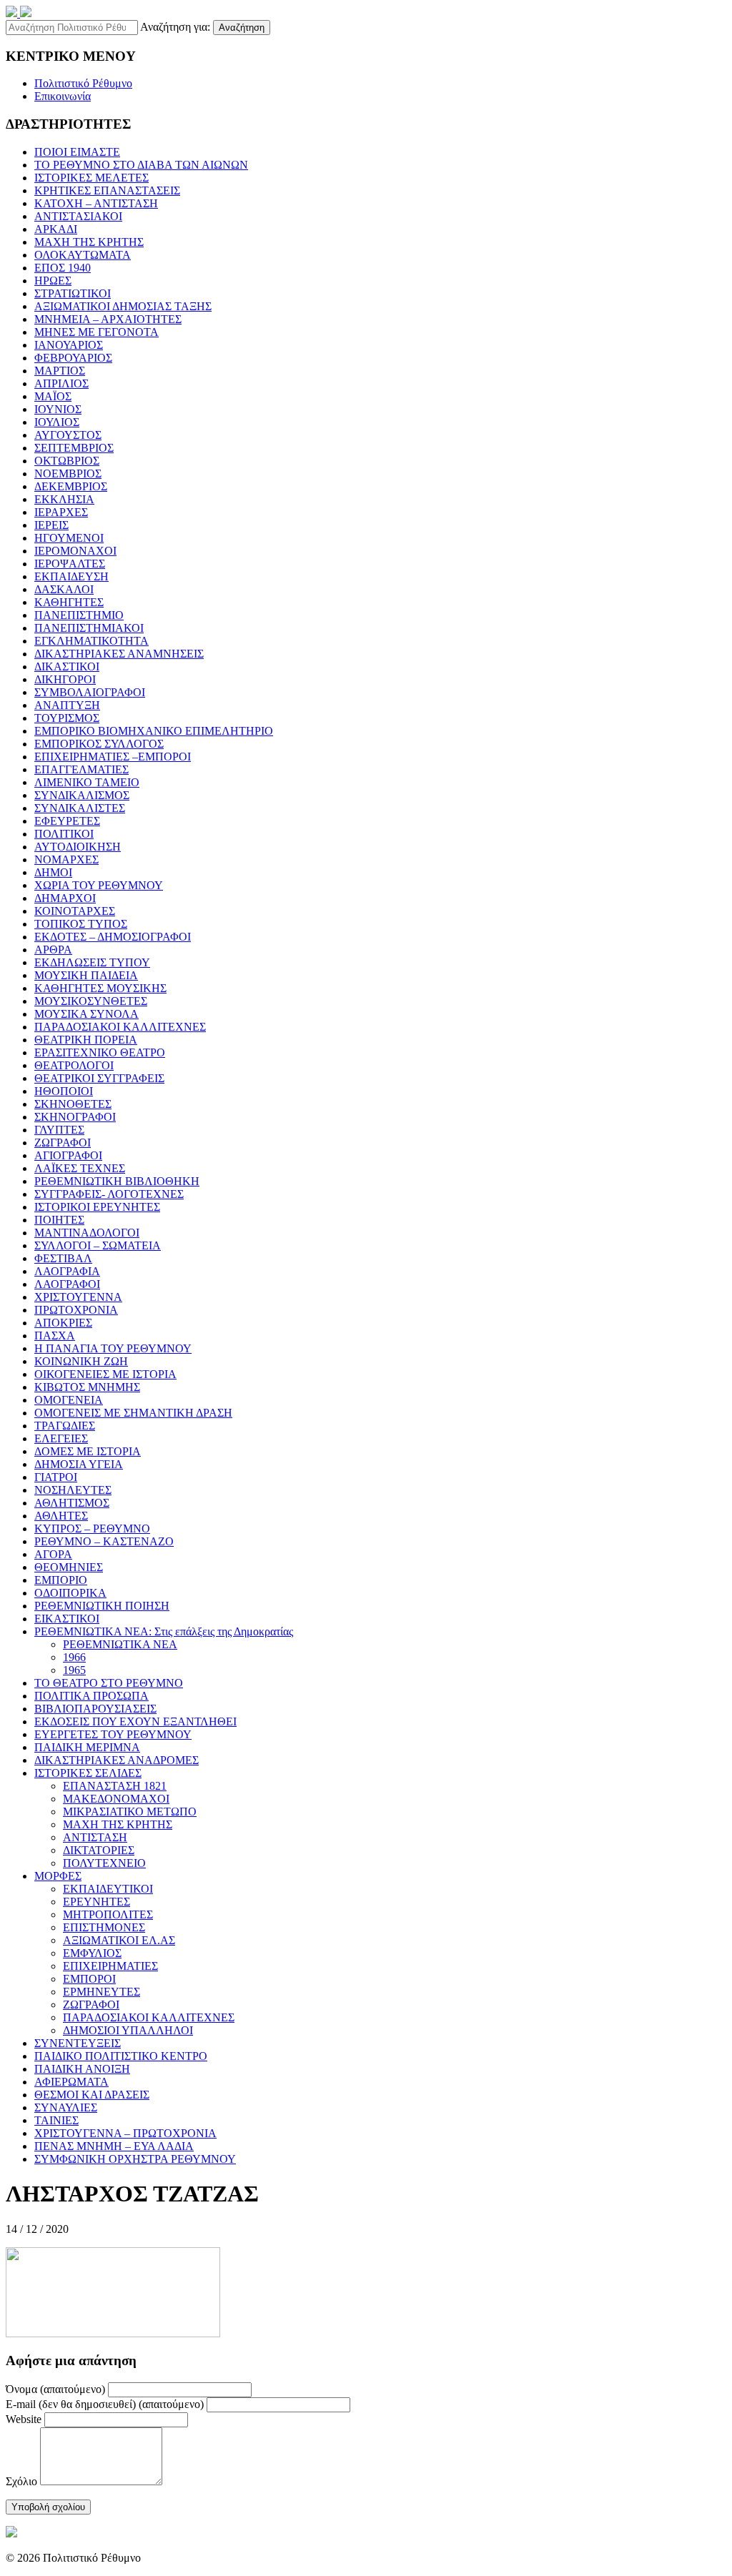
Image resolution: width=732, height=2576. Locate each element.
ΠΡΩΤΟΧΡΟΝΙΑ (76, 1310)
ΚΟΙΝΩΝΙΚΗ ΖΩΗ (81, 1361)
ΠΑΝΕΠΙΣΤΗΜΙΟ (79, 615)
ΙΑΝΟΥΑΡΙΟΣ (69, 345)
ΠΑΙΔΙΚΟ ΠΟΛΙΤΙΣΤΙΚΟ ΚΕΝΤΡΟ (121, 2056)
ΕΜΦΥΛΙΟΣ (92, 1953)
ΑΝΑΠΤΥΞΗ (67, 705)
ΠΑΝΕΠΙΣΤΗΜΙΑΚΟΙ (89, 628)
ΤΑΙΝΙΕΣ (56, 2120)
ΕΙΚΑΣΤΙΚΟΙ (67, 1619)
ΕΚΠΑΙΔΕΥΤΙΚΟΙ (108, 1889)
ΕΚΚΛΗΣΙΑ (64, 499)
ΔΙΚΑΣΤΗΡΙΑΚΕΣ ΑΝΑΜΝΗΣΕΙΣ (119, 654)
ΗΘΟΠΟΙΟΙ (64, 1091)
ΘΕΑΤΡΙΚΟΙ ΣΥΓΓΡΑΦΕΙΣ (99, 1078)
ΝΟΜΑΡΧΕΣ (66, 860)
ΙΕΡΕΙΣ (51, 525)
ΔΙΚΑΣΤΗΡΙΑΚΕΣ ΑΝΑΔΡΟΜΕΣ (117, 1760)
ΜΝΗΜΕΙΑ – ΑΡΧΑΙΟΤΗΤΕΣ (108, 319)
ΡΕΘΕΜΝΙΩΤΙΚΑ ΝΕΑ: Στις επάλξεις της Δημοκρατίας (164, 1631)
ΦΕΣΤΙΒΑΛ (63, 1258)
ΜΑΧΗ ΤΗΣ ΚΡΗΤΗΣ (89, 242)
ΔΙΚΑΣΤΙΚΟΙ (67, 667)
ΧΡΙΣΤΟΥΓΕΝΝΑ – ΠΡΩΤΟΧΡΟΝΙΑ (125, 2133)
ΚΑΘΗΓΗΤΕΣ (69, 602)
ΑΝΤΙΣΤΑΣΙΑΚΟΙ (78, 216)
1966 (74, 1657)
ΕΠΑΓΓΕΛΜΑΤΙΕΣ (81, 769)
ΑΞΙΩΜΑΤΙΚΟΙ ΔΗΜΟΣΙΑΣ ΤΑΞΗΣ (123, 306)
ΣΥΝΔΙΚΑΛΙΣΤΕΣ (80, 808)
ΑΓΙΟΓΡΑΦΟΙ (68, 1155)
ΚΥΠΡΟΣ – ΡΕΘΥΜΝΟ (92, 1529)
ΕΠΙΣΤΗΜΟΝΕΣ (104, 1927)
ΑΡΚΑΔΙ (56, 229)
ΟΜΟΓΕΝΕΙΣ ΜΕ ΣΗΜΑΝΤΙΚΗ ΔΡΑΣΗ (133, 1413)
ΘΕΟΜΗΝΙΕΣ (69, 1567)
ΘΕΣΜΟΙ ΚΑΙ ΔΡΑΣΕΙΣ (92, 2095)
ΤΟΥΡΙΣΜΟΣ (67, 718)
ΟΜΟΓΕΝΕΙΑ (69, 1400)
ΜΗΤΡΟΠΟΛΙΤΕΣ (108, 1914)
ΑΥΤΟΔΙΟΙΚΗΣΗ (78, 847)
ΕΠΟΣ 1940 (63, 268)
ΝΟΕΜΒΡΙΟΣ (68, 474)
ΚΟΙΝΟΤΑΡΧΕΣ (75, 911)
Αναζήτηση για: (175, 27)
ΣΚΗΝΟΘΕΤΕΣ (73, 1104)
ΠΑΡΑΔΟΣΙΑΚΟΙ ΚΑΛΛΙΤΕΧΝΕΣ (120, 1027)
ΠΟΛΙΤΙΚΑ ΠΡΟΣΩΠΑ (91, 1696)
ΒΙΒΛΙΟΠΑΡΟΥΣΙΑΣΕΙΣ (95, 1709)
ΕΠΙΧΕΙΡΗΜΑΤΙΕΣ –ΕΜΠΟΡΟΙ (113, 757)
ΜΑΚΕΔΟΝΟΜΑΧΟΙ (116, 1799)
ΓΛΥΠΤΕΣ (59, 1130)
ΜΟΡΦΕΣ (58, 1876)
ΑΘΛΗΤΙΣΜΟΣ (72, 1503)
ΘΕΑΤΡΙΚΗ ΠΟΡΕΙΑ (86, 1040)
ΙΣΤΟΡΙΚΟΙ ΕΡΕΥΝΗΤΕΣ (97, 1207)
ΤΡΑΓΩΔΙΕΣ (65, 1426)
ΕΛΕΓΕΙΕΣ (61, 1438)
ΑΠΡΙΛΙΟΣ (61, 383)
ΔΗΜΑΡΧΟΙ (65, 898)
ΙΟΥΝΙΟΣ (58, 409)
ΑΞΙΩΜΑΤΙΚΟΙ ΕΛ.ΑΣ (119, 1940)
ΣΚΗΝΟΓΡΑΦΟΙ (75, 1117)
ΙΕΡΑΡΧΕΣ (61, 512)
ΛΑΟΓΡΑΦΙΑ (67, 1271)
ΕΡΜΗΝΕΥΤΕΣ (102, 1992)
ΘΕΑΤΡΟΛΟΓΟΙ (74, 1065)
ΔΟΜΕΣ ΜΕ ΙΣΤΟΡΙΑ (88, 1451)
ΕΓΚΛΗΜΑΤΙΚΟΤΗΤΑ (91, 641)
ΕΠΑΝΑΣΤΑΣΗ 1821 (115, 1786)
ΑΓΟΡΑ (53, 1554)
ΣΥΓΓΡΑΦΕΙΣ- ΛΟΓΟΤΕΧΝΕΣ (109, 1194)
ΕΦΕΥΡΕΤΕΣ (67, 821)
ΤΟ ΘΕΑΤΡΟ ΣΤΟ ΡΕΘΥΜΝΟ (109, 1683)
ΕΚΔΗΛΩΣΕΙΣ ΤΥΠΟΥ (92, 962)
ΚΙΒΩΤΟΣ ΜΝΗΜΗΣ (87, 1387)
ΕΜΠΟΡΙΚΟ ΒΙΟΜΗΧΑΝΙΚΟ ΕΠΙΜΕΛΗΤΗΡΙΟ (154, 731)
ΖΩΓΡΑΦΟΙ (63, 1143)
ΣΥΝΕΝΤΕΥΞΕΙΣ (78, 2043)
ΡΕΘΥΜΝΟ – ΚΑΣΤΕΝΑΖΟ (104, 1541)
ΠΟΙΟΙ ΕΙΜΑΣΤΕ (77, 152)
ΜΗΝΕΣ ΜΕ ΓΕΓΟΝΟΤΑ (97, 332)
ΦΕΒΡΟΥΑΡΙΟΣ (73, 358)
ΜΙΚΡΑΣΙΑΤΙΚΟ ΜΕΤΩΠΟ (130, 1812)
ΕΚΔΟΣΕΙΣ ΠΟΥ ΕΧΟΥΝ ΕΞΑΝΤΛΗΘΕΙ (135, 1722)
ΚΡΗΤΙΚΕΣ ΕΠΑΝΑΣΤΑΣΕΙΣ (107, 190)
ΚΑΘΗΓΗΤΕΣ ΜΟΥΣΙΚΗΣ (100, 988)
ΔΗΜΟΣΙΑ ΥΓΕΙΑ (79, 1464)
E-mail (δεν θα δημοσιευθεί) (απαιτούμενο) (105, 2404)
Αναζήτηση (242, 28)
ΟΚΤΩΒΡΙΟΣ (67, 461)
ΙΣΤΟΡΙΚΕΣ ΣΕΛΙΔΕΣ (88, 1773)
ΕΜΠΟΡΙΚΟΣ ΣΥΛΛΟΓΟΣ (99, 744)
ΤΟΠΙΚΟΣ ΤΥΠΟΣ (81, 924)
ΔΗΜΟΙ (53, 872)
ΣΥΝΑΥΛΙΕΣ (66, 2107)
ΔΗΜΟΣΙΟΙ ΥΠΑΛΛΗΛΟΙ (128, 2030)
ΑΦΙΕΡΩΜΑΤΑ (71, 2082)
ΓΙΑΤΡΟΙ (56, 1477)
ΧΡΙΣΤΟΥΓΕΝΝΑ (78, 1297)
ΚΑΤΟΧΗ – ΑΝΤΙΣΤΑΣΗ (96, 203)
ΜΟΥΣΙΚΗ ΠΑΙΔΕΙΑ (86, 975)
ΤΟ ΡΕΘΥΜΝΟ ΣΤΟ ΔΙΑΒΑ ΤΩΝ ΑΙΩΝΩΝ (141, 165)
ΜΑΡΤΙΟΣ (60, 371)
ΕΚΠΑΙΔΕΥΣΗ (71, 576)
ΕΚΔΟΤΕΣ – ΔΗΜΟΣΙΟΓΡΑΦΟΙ (113, 937)
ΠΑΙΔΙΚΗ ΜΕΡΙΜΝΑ (87, 1747)
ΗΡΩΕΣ (53, 281)
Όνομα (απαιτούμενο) (55, 2389)
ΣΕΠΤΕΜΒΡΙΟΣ (74, 448)
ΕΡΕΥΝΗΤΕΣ (97, 1902)
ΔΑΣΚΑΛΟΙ (64, 589)
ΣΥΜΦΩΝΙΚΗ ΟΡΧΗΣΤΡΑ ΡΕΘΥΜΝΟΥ (135, 2159)
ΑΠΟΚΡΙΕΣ (63, 1323)
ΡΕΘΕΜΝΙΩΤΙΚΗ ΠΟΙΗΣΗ (102, 1606)
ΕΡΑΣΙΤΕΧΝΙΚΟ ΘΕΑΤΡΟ (100, 1052)
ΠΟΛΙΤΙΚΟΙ (64, 834)
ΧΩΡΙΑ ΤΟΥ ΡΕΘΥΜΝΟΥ (99, 885)
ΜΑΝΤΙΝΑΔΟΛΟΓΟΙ (87, 1233)
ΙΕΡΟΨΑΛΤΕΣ (70, 564)
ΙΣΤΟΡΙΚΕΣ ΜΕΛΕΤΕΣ (91, 178)
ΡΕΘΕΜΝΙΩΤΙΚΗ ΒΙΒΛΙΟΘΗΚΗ (117, 1181)
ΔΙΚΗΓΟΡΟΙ (65, 679)
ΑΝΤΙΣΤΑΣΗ (95, 1837)
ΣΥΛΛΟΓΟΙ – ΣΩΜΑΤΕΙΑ (98, 1245)
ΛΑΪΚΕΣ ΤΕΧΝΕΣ (80, 1168)
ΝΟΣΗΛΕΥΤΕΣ (73, 1490)
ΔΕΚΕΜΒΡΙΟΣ (71, 486)
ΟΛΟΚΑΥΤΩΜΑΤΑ (83, 255)
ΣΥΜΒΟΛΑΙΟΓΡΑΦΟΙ (90, 692)
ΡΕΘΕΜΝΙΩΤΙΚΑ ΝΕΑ (120, 1644)
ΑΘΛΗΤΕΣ (61, 1516)
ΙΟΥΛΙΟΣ (57, 422)
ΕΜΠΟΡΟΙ (89, 1979)
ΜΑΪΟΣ (53, 396)
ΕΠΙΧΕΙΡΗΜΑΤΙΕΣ (110, 1966)
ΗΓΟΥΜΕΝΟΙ (69, 538)
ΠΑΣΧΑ (55, 1336)
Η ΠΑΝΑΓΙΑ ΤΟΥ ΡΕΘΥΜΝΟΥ (113, 1348)
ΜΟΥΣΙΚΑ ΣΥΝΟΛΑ (86, 1014)
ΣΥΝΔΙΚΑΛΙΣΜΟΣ (82, 795)
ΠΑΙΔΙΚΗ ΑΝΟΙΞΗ (82, 2069)
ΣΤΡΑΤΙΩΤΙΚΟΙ (73, 293)
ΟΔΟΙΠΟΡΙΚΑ (70, 1593)
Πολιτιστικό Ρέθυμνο (83, 83)
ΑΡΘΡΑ (53, 950)
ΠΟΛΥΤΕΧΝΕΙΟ (104, 1863)
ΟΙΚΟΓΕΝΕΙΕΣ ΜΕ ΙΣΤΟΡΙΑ (105, 1374)
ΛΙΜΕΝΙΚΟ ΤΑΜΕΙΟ (87, 782)
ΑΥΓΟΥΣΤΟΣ (68, 435)
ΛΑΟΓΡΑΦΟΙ (67, 1284)
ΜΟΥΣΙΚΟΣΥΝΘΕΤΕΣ (91, 1001)
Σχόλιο (21, 2481)
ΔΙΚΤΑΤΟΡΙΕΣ (99, 1850)
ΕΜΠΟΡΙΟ (61, 1580)
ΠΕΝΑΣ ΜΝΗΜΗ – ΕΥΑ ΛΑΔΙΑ (114, 2146)
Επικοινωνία (63, 96)
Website (24, 2419)
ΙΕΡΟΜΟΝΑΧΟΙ (75, 551)
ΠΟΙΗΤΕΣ (59, 1220)
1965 (74, 1670)
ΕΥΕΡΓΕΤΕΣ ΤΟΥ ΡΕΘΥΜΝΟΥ (113, 1734)
